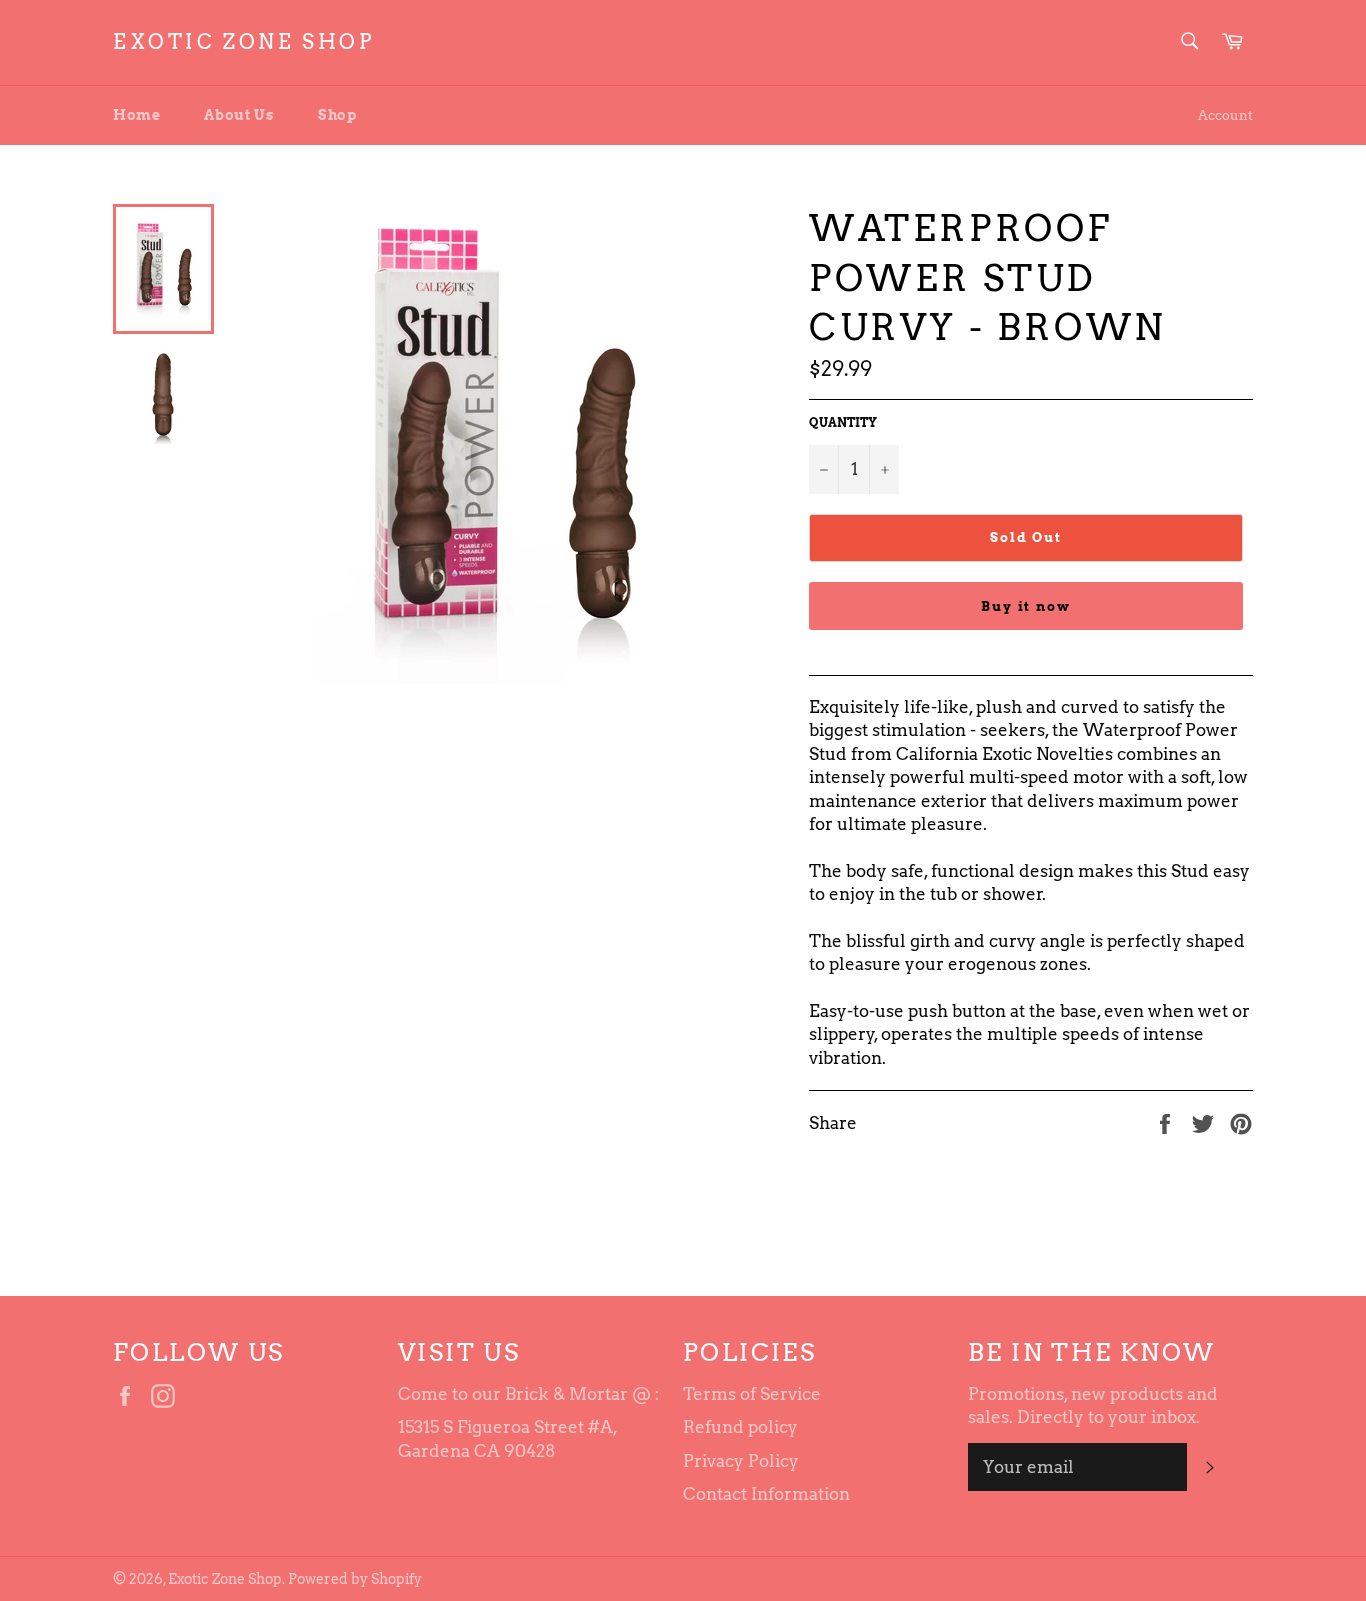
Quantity (843, 422)
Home (136, 115)
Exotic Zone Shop (244, 42)
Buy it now (1026, 606)
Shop (337, 115)
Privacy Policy (741, 1461)
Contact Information (766, 1494)
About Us (239, 115)
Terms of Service (752, 1394)
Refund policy (740, 1427)
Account (1225, 115)
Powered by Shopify (355, 1579)
